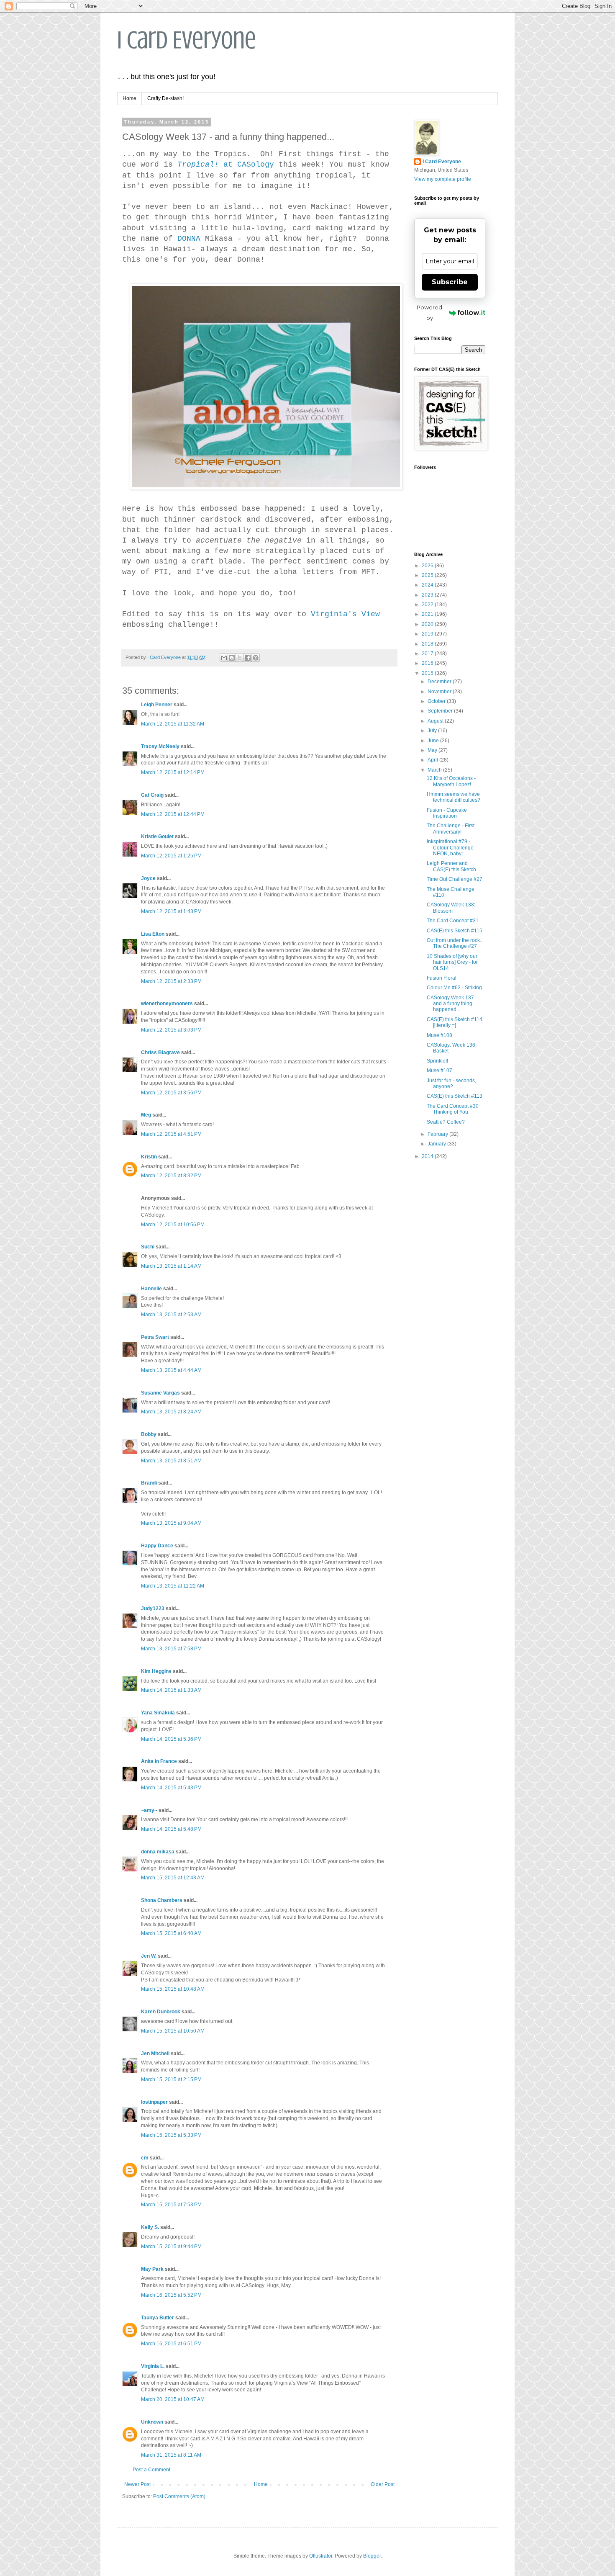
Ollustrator (321, 2556)
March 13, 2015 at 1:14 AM (171, 1266)
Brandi (149, 1483)
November (440, 692)
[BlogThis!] (232, 658)
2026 (428, 566)
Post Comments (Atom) (179, 2496)
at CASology (226, 165)
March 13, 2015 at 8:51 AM (171, 1461)
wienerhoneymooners (167, 1004)
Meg (146, 1115)
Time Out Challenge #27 (455, 879)
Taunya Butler (158, 2318)
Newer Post (137, 2484)
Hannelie (151, 1289)
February (438, 1134)
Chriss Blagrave (160, 1053)
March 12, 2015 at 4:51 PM (171, 1134)
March (435, 770)
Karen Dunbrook (161, 2012)
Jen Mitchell (155, 2054)
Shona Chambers (162, 1900)
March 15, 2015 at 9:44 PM (171, 2247)
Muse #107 (439, 1071)
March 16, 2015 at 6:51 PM (171, 2344)
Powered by (429, 313)
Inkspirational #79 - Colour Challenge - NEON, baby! (452, 848)
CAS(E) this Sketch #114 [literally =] (455, 1022)
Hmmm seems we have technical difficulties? (454, 797)
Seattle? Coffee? (446, 1122)
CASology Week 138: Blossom (451, 908)
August (436, 721)
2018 (428, 644)
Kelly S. (150, 2227)
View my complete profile (443, 179)
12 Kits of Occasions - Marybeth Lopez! (451, 781)
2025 (428, 575)
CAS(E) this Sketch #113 (455, 1096)
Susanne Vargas (160, 1393)
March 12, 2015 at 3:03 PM (171, 1030)
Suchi (148, 1247)
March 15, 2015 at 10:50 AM (173, 2031)
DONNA (189, 239)
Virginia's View (345, 614)
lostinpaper (154, 2102)
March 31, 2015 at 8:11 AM (171, 2455)
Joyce (148, 878)
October (437, 701)
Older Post (383, 2484)
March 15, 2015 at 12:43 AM (173, 1878)
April (433, 760)
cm (145, 2158)
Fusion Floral (442, 978)
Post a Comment (151, 2470)
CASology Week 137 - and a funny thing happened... (452, 1004)
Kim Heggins (156, 1671)
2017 (428, 654)
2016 (428, 663)
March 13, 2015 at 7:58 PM (171, 1649)
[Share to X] (240, 658)
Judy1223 (153, 1608)
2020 (428, 624)
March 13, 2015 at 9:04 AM (171, 1523)
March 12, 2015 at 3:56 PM (171, 1093)
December (440, 682)
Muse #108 (439, 1035)
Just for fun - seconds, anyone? (451, 1083)
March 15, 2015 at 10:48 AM (173, 1989)
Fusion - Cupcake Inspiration (447, 813)
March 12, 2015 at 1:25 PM (171, 856)
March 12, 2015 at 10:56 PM (173, 1225)
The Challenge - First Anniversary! (451, 829)
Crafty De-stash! (165, 98)
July (433, 731)
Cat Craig (152, 795)
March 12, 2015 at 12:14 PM (173, 772)
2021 (428, 614)
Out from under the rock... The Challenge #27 (455, 943)
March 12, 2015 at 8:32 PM (171, 1176)
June (434, 741)
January (437, 1144)
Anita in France (159, 1761)
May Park (152, 2269)
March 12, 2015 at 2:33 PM (171, 981)
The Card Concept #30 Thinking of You (453, 1109)
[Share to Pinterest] (256, 658)
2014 (428, 1156)
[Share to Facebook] (248, 658)
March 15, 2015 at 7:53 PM (171, 2205)
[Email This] (224, 658)
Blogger (372, 2556)
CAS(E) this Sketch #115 (455, 931)
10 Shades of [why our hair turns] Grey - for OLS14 (452, 962)
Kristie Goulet (157, 836)
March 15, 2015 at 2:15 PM (171, 2079)
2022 (428, 605)
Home (129, 98)
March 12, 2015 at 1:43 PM (171, 911)
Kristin (149, 1157)
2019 (428, 634)
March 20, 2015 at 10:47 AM (173, 2399)
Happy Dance (157, 1546)
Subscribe (450, 282)
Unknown (152, 2422)
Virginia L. (153, 2366)
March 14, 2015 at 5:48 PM (171, 1829)
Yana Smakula (158, 1713)
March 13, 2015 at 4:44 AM (171, 1370)
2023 (428, 595)
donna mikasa (158, 1852)
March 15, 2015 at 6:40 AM (171, 1933)
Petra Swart (155, 1337)
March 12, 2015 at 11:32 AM (173, 724)
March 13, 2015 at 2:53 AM (171, 1315)
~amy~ (149, 1810)
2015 (428, 673)
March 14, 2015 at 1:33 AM (171, 1690)
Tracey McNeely (160, 746)
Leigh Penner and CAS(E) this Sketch (451, 866)
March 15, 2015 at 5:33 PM (171, 2135)
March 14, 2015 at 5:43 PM (171, 1788)
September (441, 711)
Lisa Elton (153, 934)
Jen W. (149, 1956)
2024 (428, 585)
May (433, 750)
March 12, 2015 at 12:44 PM (173, 814)
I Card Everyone (187, 40)
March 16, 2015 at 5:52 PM (171, 2295)
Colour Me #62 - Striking (454, 988)
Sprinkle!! (437, 1061)
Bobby (149, 1434)
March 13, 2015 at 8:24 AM (171, 1412)
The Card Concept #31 (453, 921)
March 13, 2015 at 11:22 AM (173, 1586)
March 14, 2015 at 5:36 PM (171, 1739)
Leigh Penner (157, 705)
